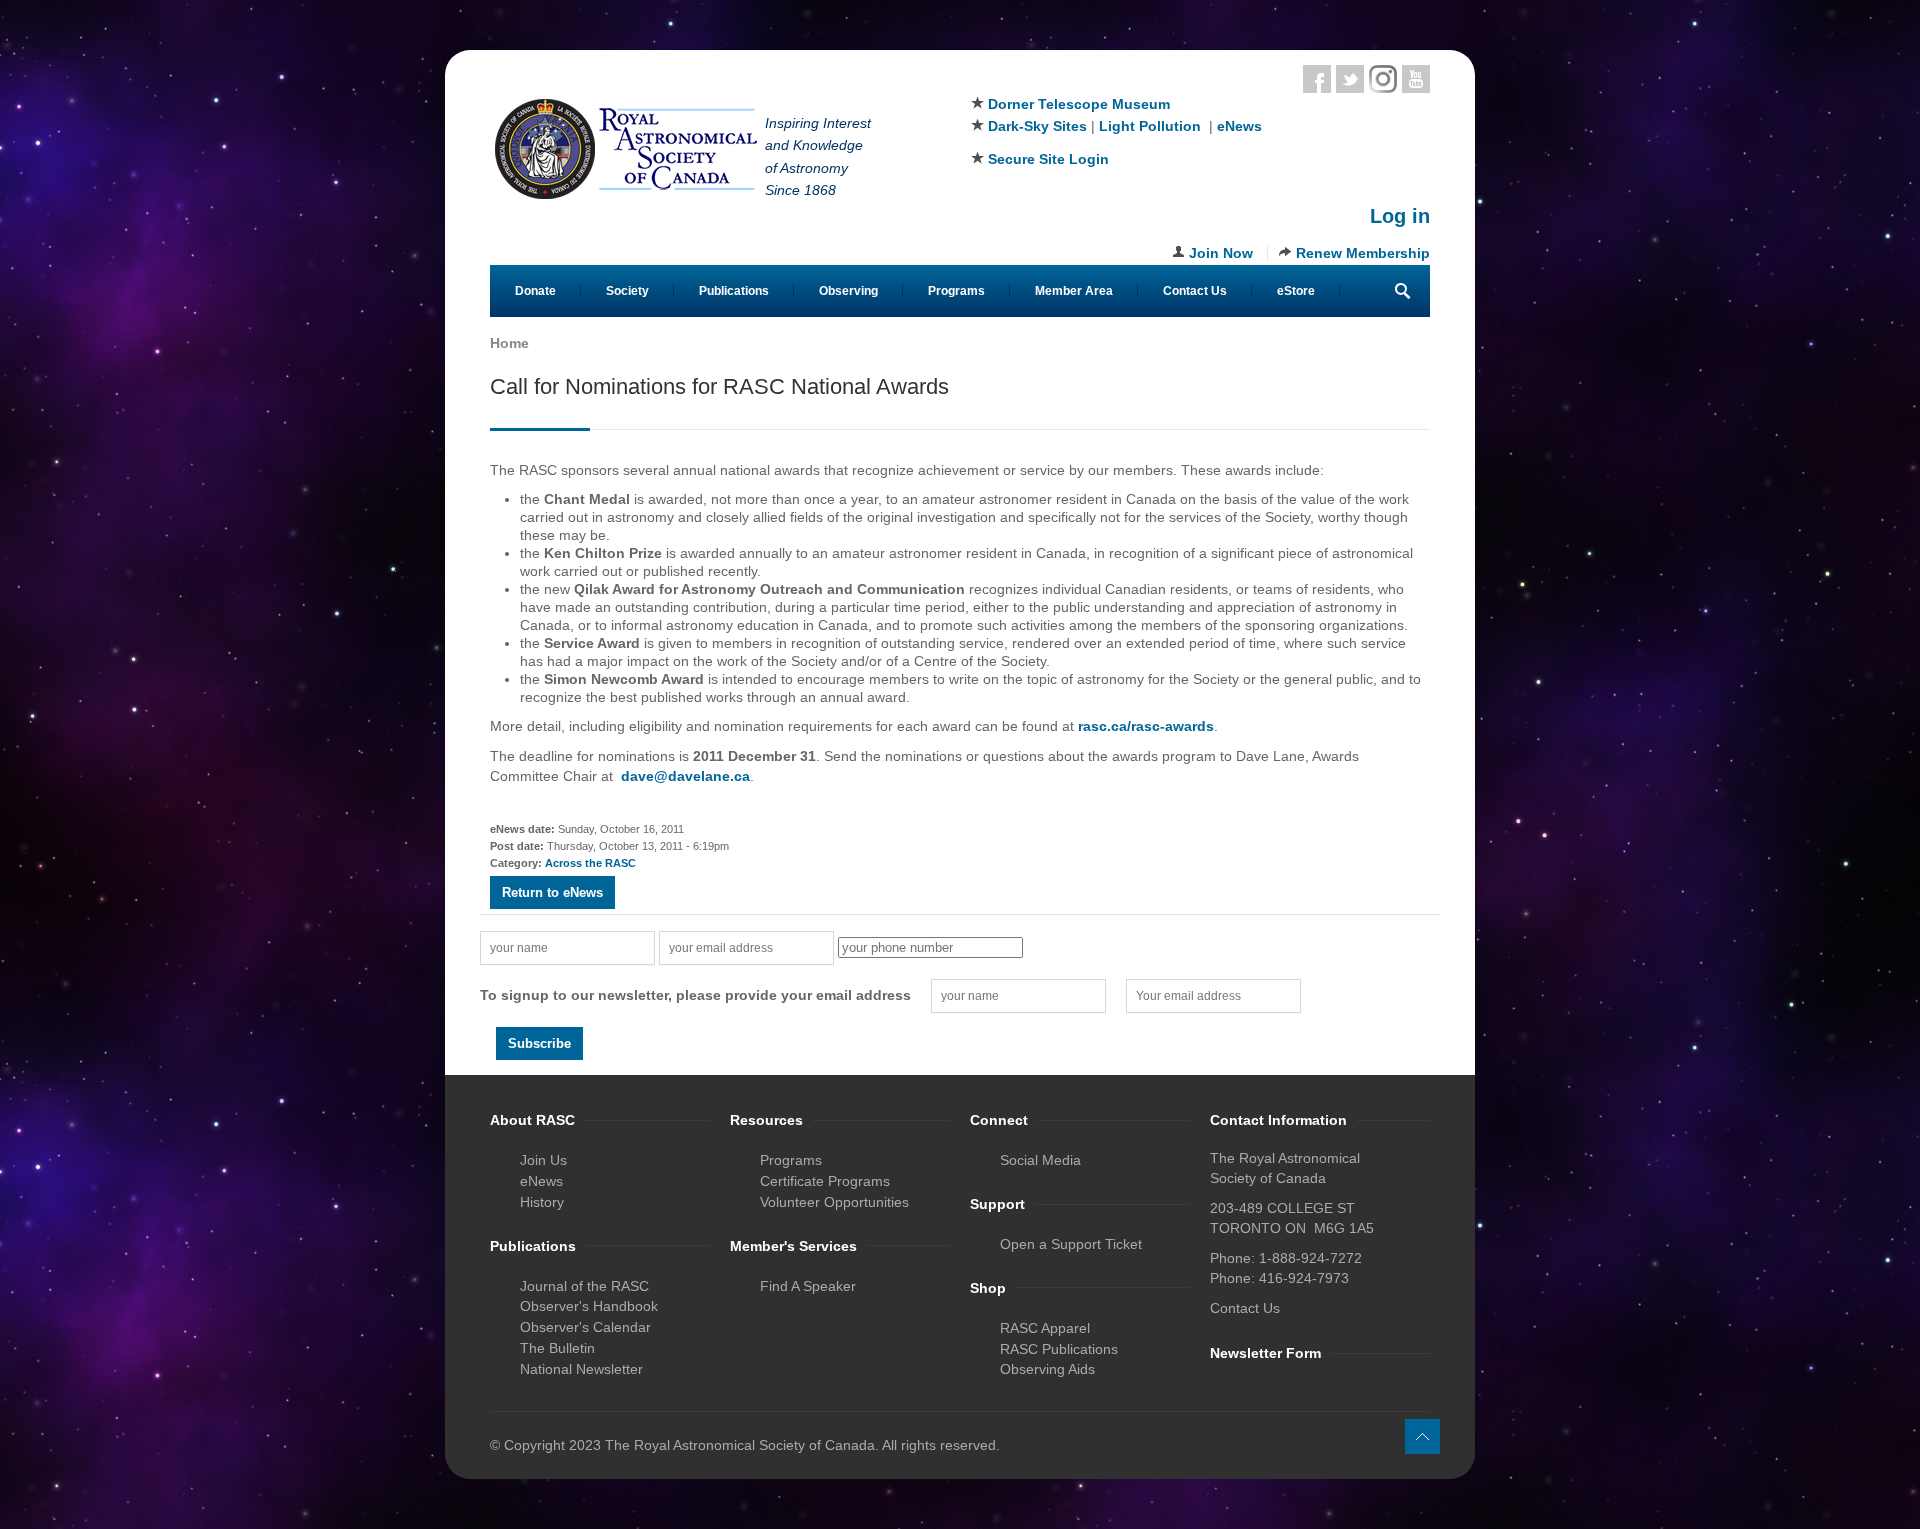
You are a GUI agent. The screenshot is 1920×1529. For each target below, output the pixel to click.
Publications (734, 291)
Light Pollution (1150, 126)
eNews (1239, 126)
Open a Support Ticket (1071, 1244)
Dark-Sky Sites (1037, 126)
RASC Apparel (1045, 1328)
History (542, 1202)
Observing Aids (1047, 1369)
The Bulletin (557, 1348)
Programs (956, 291)
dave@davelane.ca (685, 776)
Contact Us (1195, 291)
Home (509, 343)
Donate (535, 291)
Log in (1400, 216)
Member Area (1074, 291)
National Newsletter (581, 1369)
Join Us (543, 1160)
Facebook (1317, 79)
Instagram (1383, 79)
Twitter (1350, 79)
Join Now (1221, 253)
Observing (848, 291)
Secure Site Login (1048, 159)
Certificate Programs (825, 1181)
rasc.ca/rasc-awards (1146, 726)
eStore (1296, 291)
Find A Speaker (808, 1286)
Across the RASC (590, 863)
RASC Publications (1059, 1349)
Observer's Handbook (589, 1306)
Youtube (1416, 79)
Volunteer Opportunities (834, 1202)
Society (627, 291)
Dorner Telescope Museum (1079, 104)
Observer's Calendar (585, 1327)
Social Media (1040, 1160)
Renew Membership (1363, 253)
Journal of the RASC (584, 1286)
